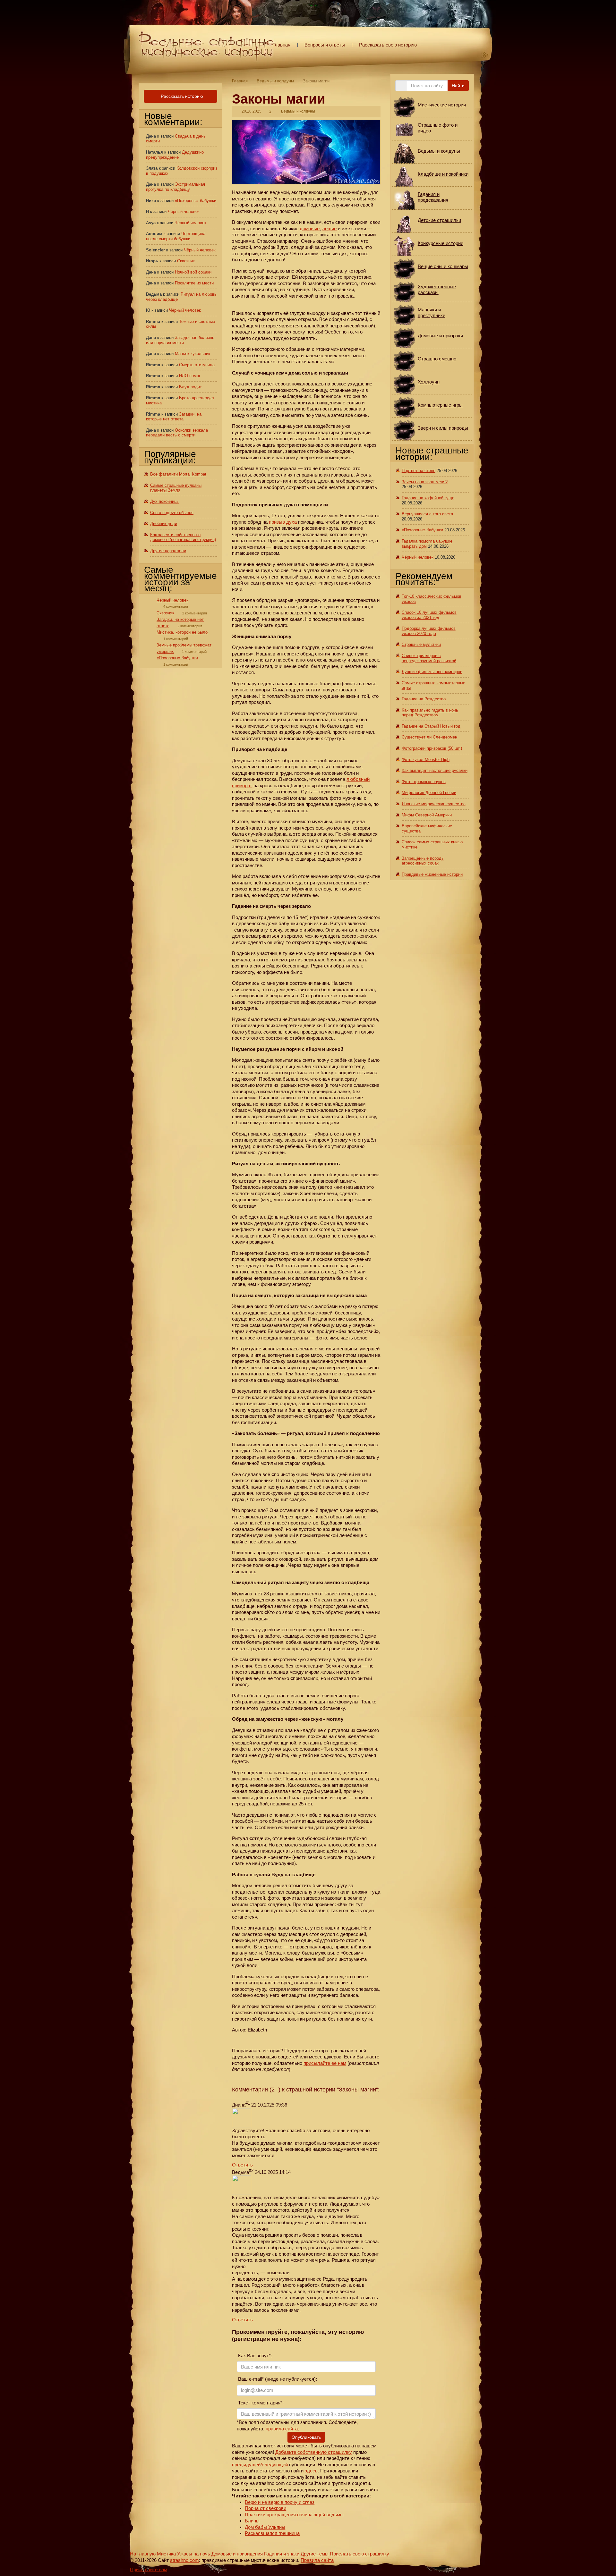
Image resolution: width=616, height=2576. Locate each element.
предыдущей (246, 2465)
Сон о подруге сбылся (172, 513)
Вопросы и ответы (325, 45)
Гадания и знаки (282, 2554)
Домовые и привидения (237, 2554)
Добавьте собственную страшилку (314, 2452)
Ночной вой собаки (193, 272)
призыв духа (283, 522)
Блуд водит (190, 387)
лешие (329, 228)
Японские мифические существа (434, 804)
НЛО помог (190, 376)
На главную (143, 2554)
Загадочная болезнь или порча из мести (180, 340)
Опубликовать (306, 2437)
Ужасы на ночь (194, 2554)
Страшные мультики (421, 644)
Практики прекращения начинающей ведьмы (294, 2515)
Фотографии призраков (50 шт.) (432, 748)
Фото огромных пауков (424, 782)
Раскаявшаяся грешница (272, 2533)
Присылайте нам (149, 2569)
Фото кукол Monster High (426, 760)
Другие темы (315, 2554)
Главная (281, 45)
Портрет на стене (419, 471)
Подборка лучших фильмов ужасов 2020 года (429, 631)
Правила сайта (317, 2560)
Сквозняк (186, 261)
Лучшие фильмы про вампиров (432, 672)
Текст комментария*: (260, 2403)
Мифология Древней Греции (429, 793)
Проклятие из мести (194, 283)
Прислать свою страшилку (359, 2554)
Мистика (166, 2554)
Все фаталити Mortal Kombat (178, 474)
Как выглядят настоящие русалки (435, 770)
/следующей (274, 2465)
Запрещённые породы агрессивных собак (423, 861)
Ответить (242, 2165)
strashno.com (184, 2560)
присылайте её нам (325, 2063)
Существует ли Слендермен (429, 737)
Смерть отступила (197, 365)
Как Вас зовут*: (254, 2356)
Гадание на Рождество (424, 699)
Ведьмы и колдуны (275, 81)
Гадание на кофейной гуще (428, 498)
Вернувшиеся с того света (427, 514)
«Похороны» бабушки (196, 201)
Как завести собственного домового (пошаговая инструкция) (183, 537)
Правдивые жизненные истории (432, 874)
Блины (252, 2521)
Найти (458, 86)
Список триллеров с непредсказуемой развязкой (429, 658)
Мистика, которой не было (182, 632)
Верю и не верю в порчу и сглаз (280, 2502)
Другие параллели (168, 551)
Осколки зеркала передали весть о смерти (177, 433)
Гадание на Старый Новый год (431, 726)
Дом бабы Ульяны (265, 2527)
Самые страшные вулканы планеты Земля (176, 488)
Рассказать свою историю (388, 45)
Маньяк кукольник (193, 354)
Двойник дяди (164, 524)
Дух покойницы (165, 501)
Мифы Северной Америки (427, 815)
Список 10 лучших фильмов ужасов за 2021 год (429, 615)
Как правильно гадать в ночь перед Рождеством (430, 713)
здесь (311, 2471)
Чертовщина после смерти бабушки (176, 236)
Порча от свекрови (265, 2508)
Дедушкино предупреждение (175, 155)
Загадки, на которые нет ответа (174, 417)
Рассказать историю (181, 96)
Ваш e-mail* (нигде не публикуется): (277, 2379)
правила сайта (282, 2429)
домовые (310, 228)
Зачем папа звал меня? (425, 482)
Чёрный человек (184, 211)
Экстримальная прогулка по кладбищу (175, 187)
